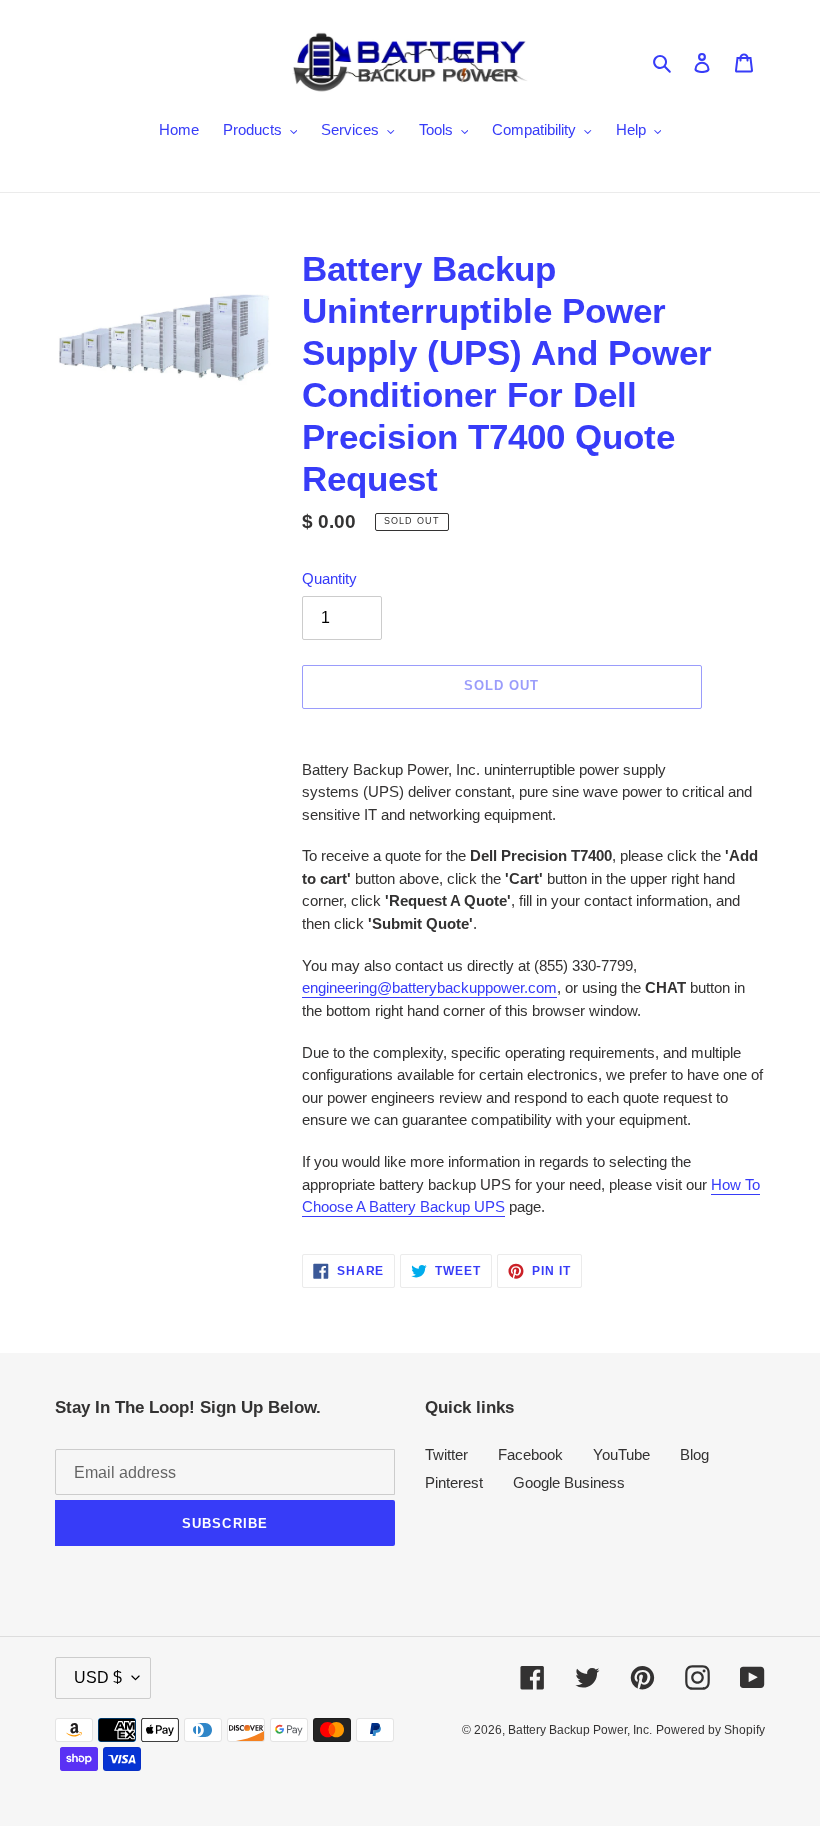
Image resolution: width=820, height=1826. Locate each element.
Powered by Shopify (710, 1730)
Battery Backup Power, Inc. (580, 1730)
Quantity (329, 578)
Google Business (569, 1482)
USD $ (98, 1677)
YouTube (621, 1454)
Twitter (446, 1454)
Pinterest (454, 1482)
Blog (694, 1454)
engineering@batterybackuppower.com (429, 987)
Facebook (530, 1454)
